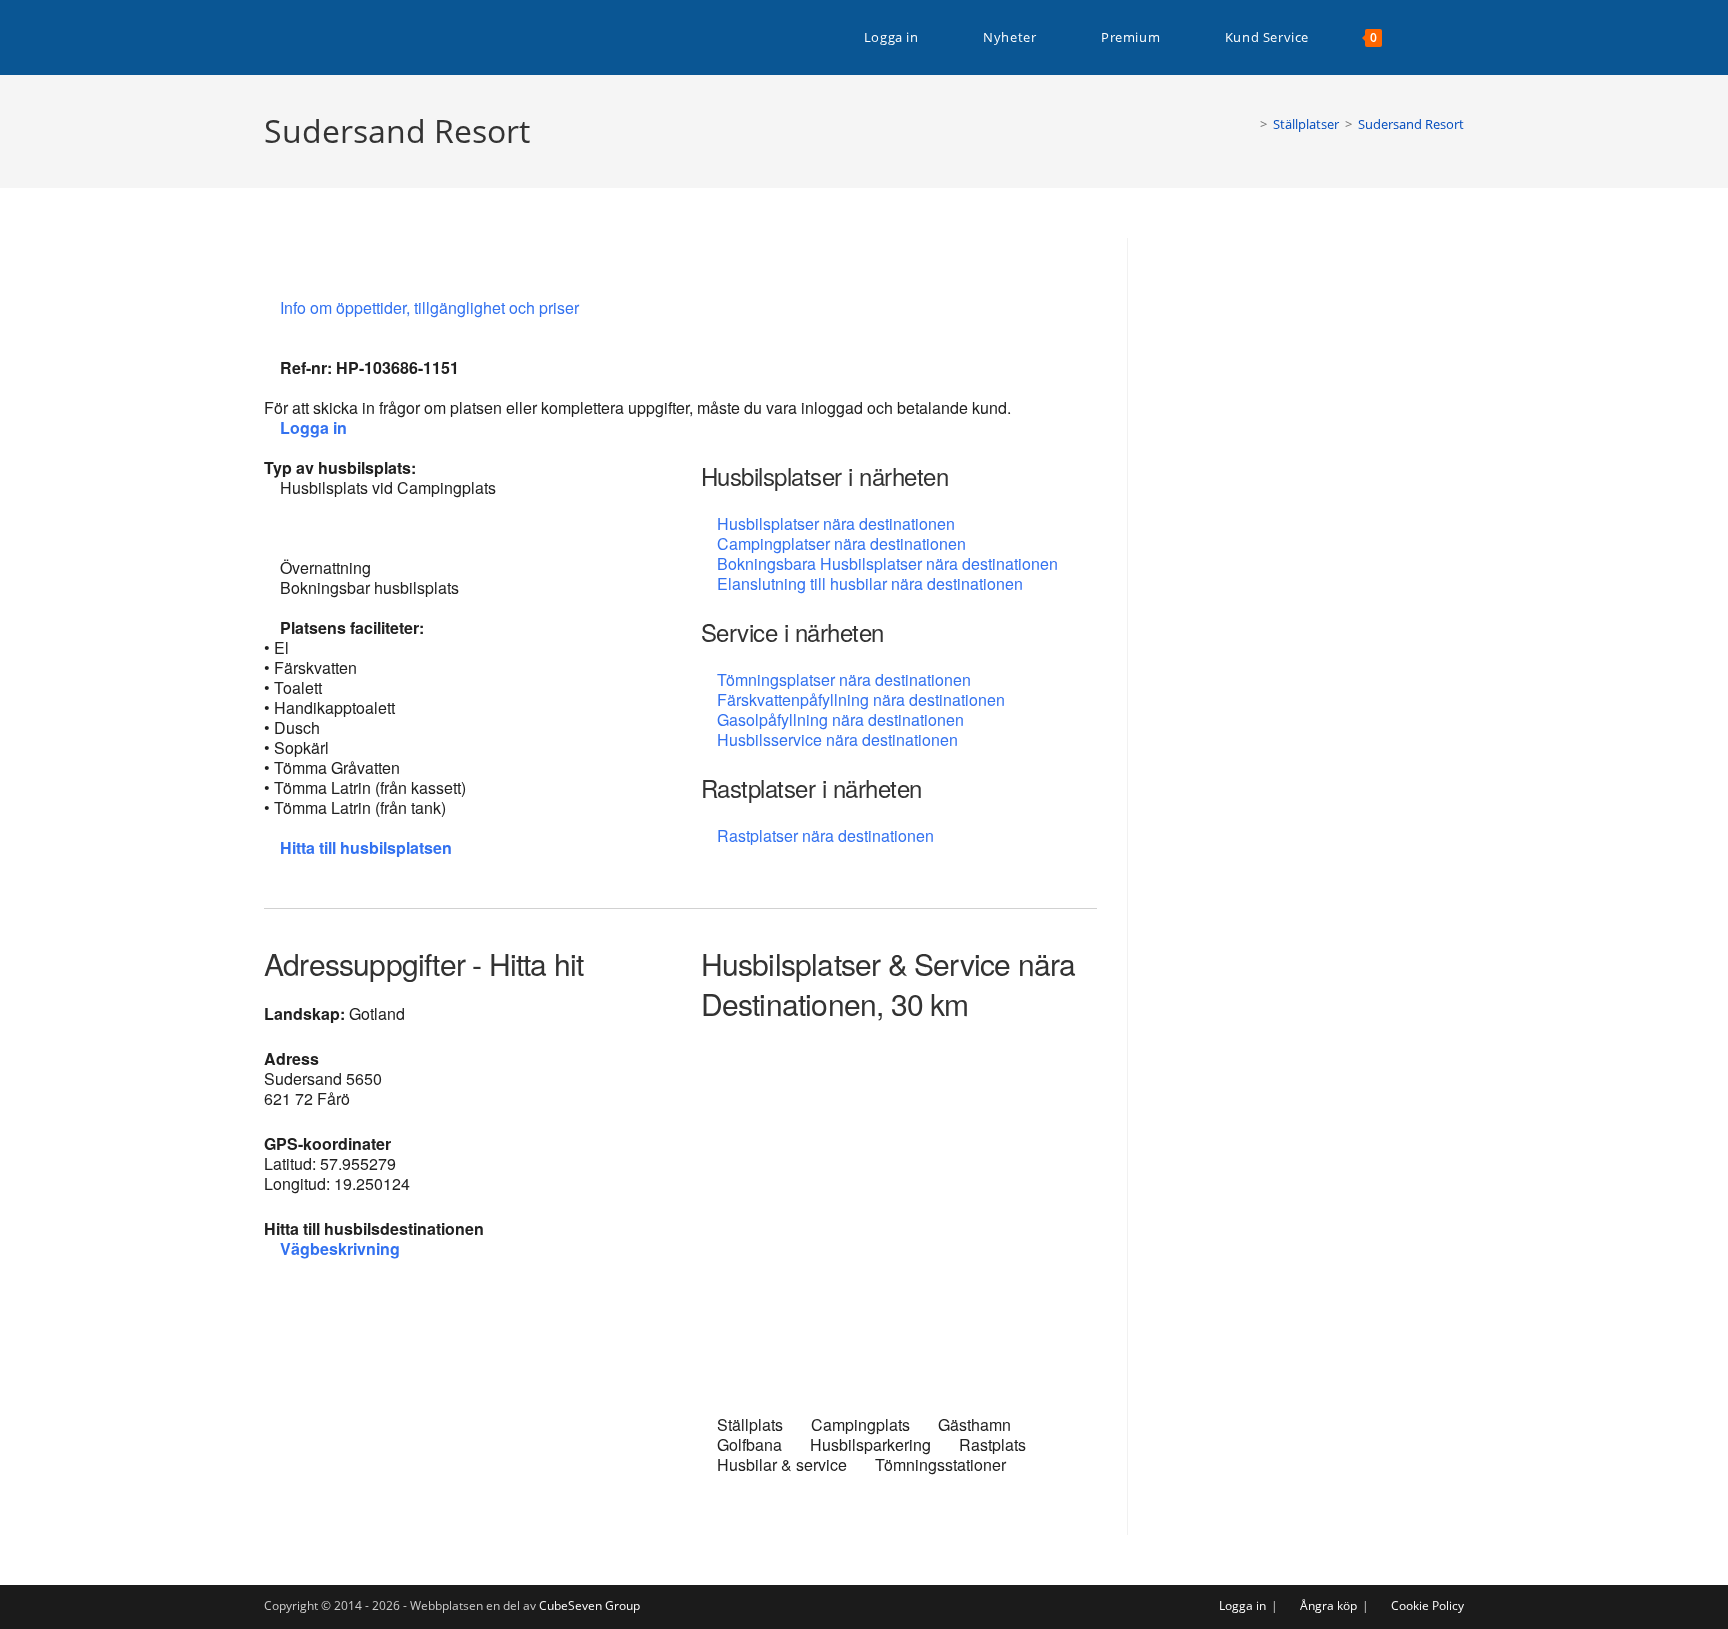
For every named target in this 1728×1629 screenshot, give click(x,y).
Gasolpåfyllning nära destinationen (840, 719)
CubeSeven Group (589, 1605)
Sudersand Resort (1411, 124)
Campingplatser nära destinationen (841, 543)
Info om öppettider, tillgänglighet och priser (431, 307)
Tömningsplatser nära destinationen (844, 679)
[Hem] (1249, 124)
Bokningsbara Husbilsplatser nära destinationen (887, 563)
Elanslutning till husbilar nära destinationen (870, 583)
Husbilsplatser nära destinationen (836, 523)
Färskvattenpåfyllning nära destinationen (861, 699)
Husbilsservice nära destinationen (837, 739)
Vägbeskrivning (340, 1248)
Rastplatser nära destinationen (825, 835)
